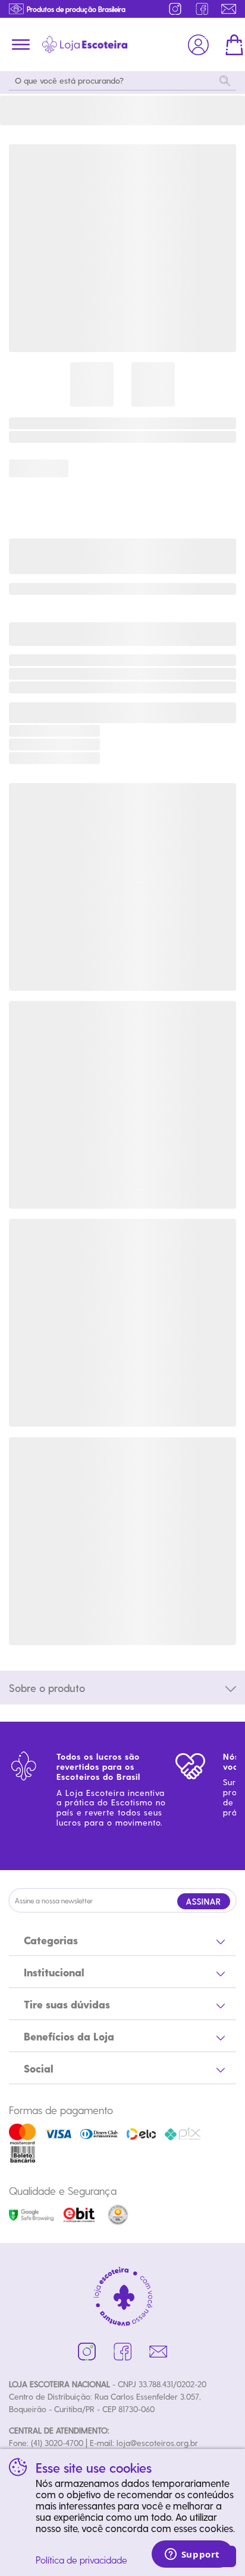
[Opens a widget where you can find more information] (192, 2555)
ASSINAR (204, 1901)
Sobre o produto (47, 1688)
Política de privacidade (81, 2560)
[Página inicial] (85, 45)
